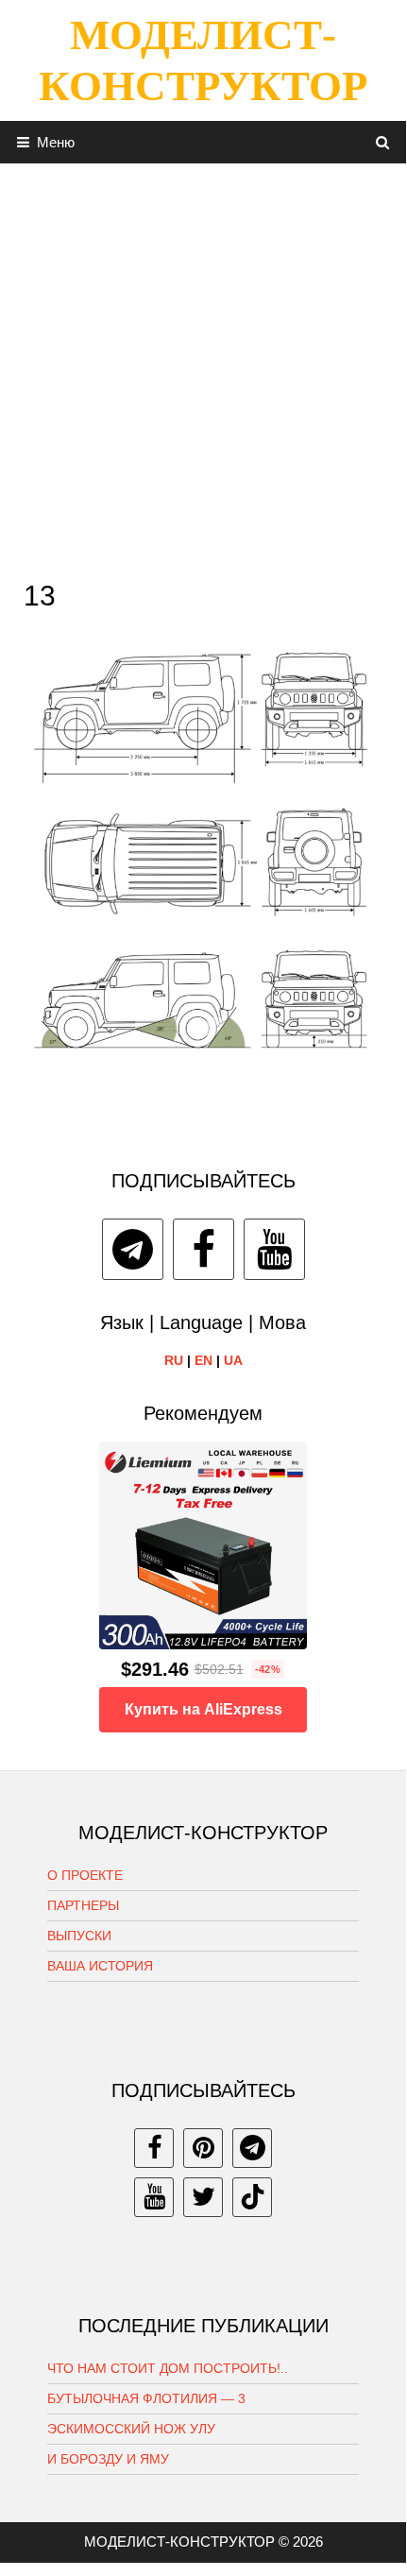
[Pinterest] (203, 2148)
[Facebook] (203, 1249)
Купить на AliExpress (203, 1709)
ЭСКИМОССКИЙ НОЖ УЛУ (131, 2429)
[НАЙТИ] (383, 142)
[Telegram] (133, 1249)
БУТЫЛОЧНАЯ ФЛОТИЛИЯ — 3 (146, 2398)
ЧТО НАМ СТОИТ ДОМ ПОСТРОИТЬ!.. (168, 2368)
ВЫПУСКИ (79, 1936)
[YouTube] (274, 1249)
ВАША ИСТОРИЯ (100, 1966)
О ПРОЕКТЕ (85, 1875)
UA (233, 1360)
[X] (203, 2197)
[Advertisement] (203, 367)
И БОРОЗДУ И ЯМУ (108, 2459)
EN (203, 1360)
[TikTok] (252, 2197)
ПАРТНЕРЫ (83, 1905)
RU (174, 1360)
